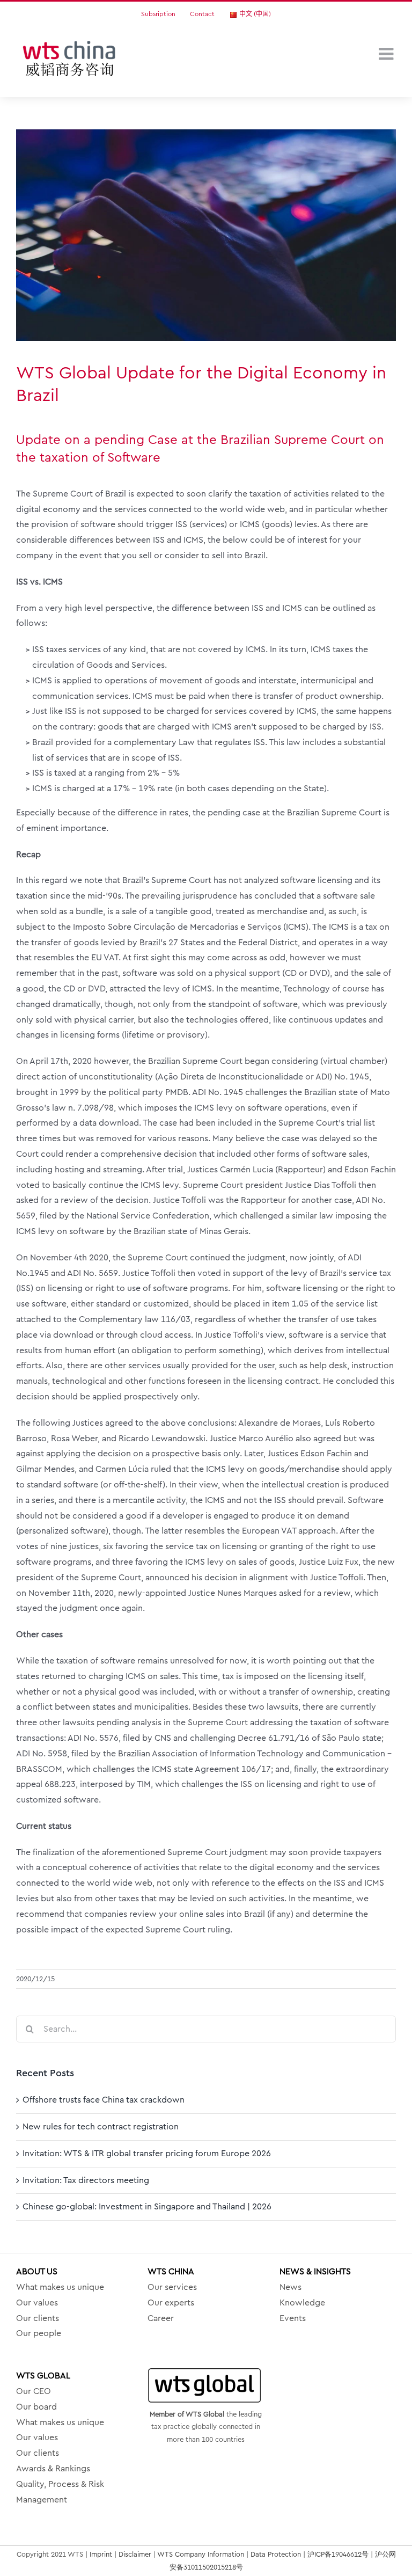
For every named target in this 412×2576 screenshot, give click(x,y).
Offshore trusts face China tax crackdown (104, 2100)
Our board (36, 2407)
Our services (172, 2287)
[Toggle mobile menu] (387, 54)
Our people (39, 2333)
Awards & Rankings (53, 2469)
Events (293, 2318)
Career (161, 2318)
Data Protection (276, 2554)
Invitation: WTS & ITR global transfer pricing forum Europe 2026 (147, 2154)
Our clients (38, 2318)
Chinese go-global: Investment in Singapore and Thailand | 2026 (147, 2207)
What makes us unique (60, 2287)
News (290, 2287)
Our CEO (34, 2391)
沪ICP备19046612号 (338, 2554)
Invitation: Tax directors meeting (86, 2180)
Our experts (171, 2303)
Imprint (101, 2554)
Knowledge (302, 2303)
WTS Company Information (201, 2554)
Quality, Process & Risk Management (60, 2492)
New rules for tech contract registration (101, 2127)
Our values (37, 2303)
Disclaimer (135, 2554)
